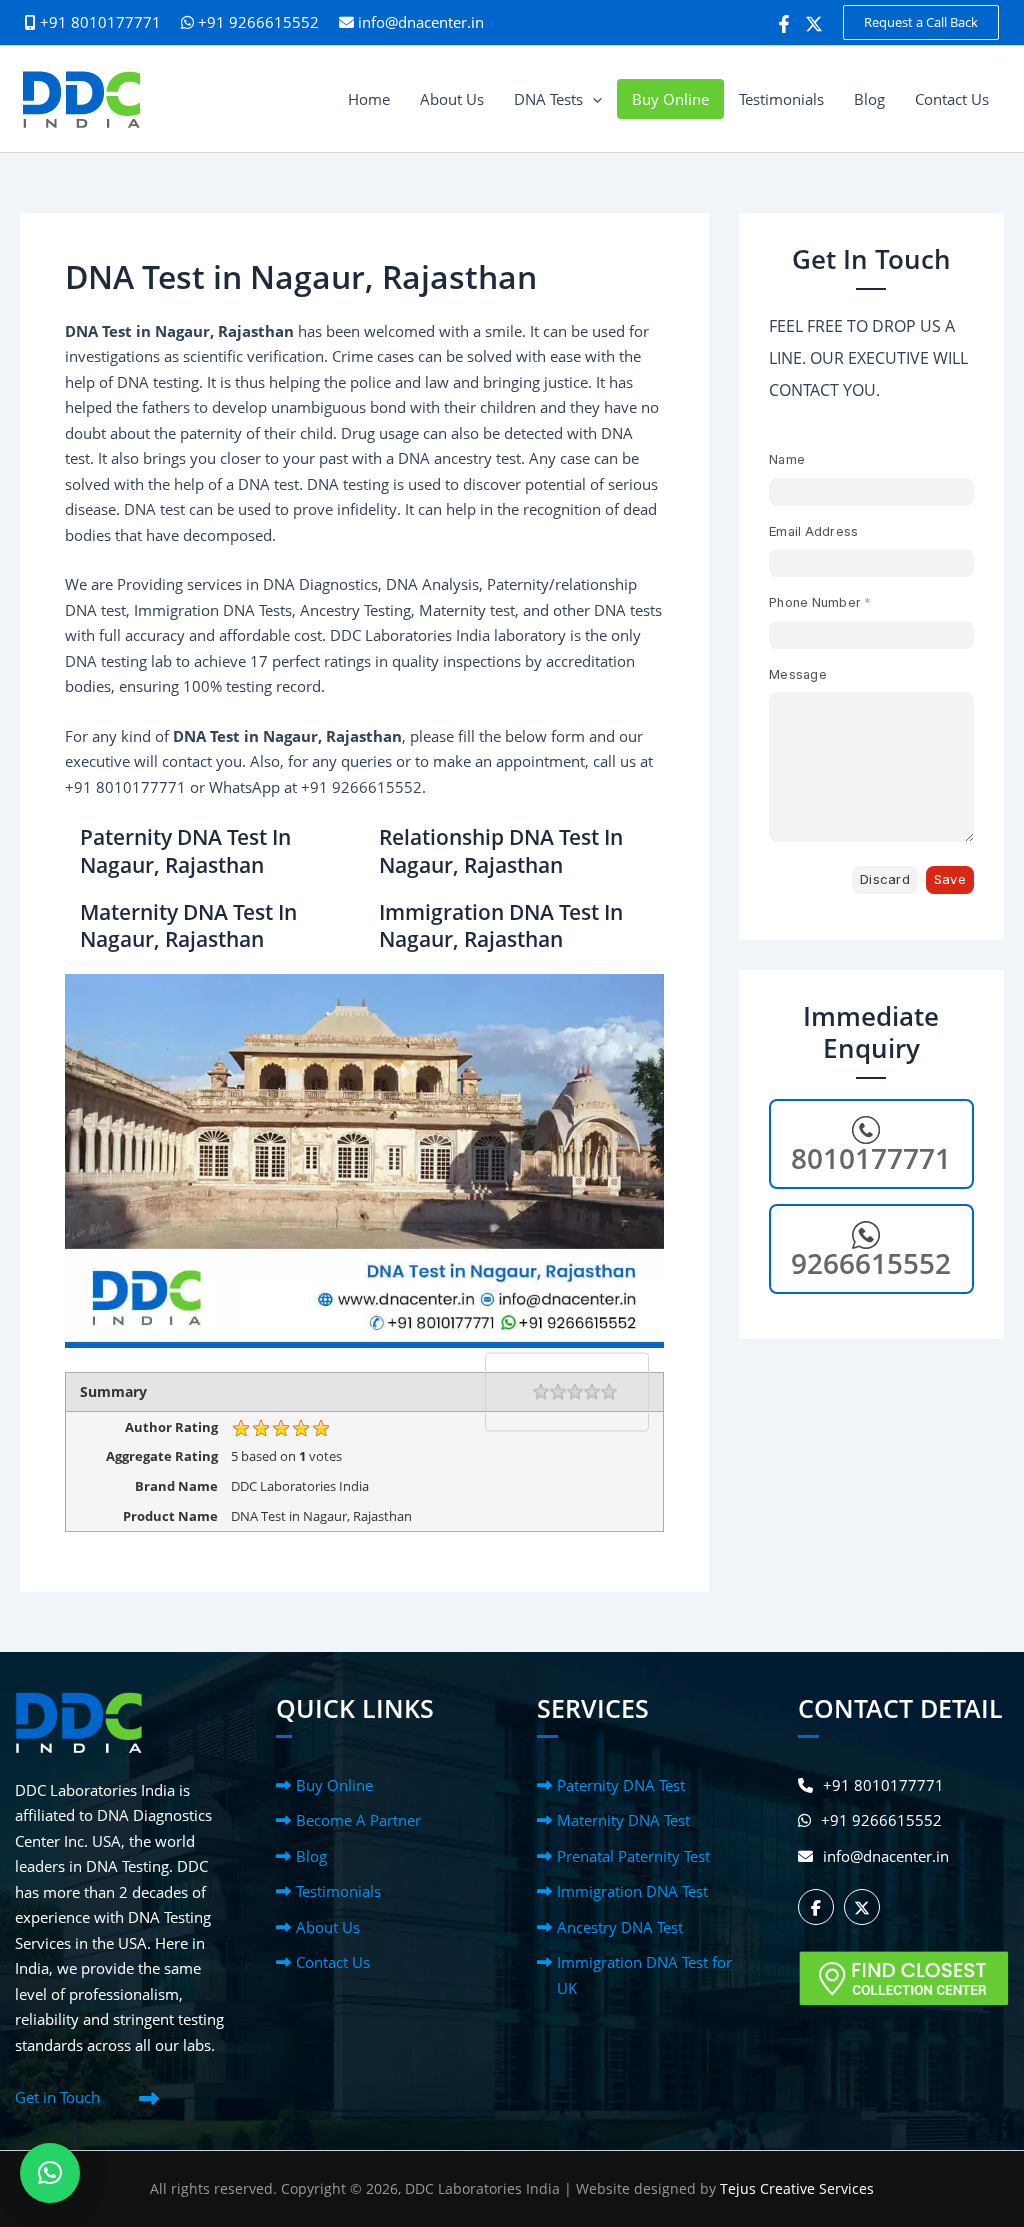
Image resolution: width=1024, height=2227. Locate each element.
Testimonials (338, 1891)
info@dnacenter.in (421, 22)
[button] (921, 22)
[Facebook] (784, 24)
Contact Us (333, 1962)
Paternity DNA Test (621, 1785)
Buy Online (334, 1785)
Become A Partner (358, 1820)
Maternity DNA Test (623, 1820)
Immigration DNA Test (632, 1891)
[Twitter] (814, 24)
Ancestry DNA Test (620, 1927)
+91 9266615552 (256, 22)
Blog (311, 1856)
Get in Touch (57, 2097)
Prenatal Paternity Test (633, 1856)
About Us (328, 1927)
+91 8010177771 (883, 1785)
